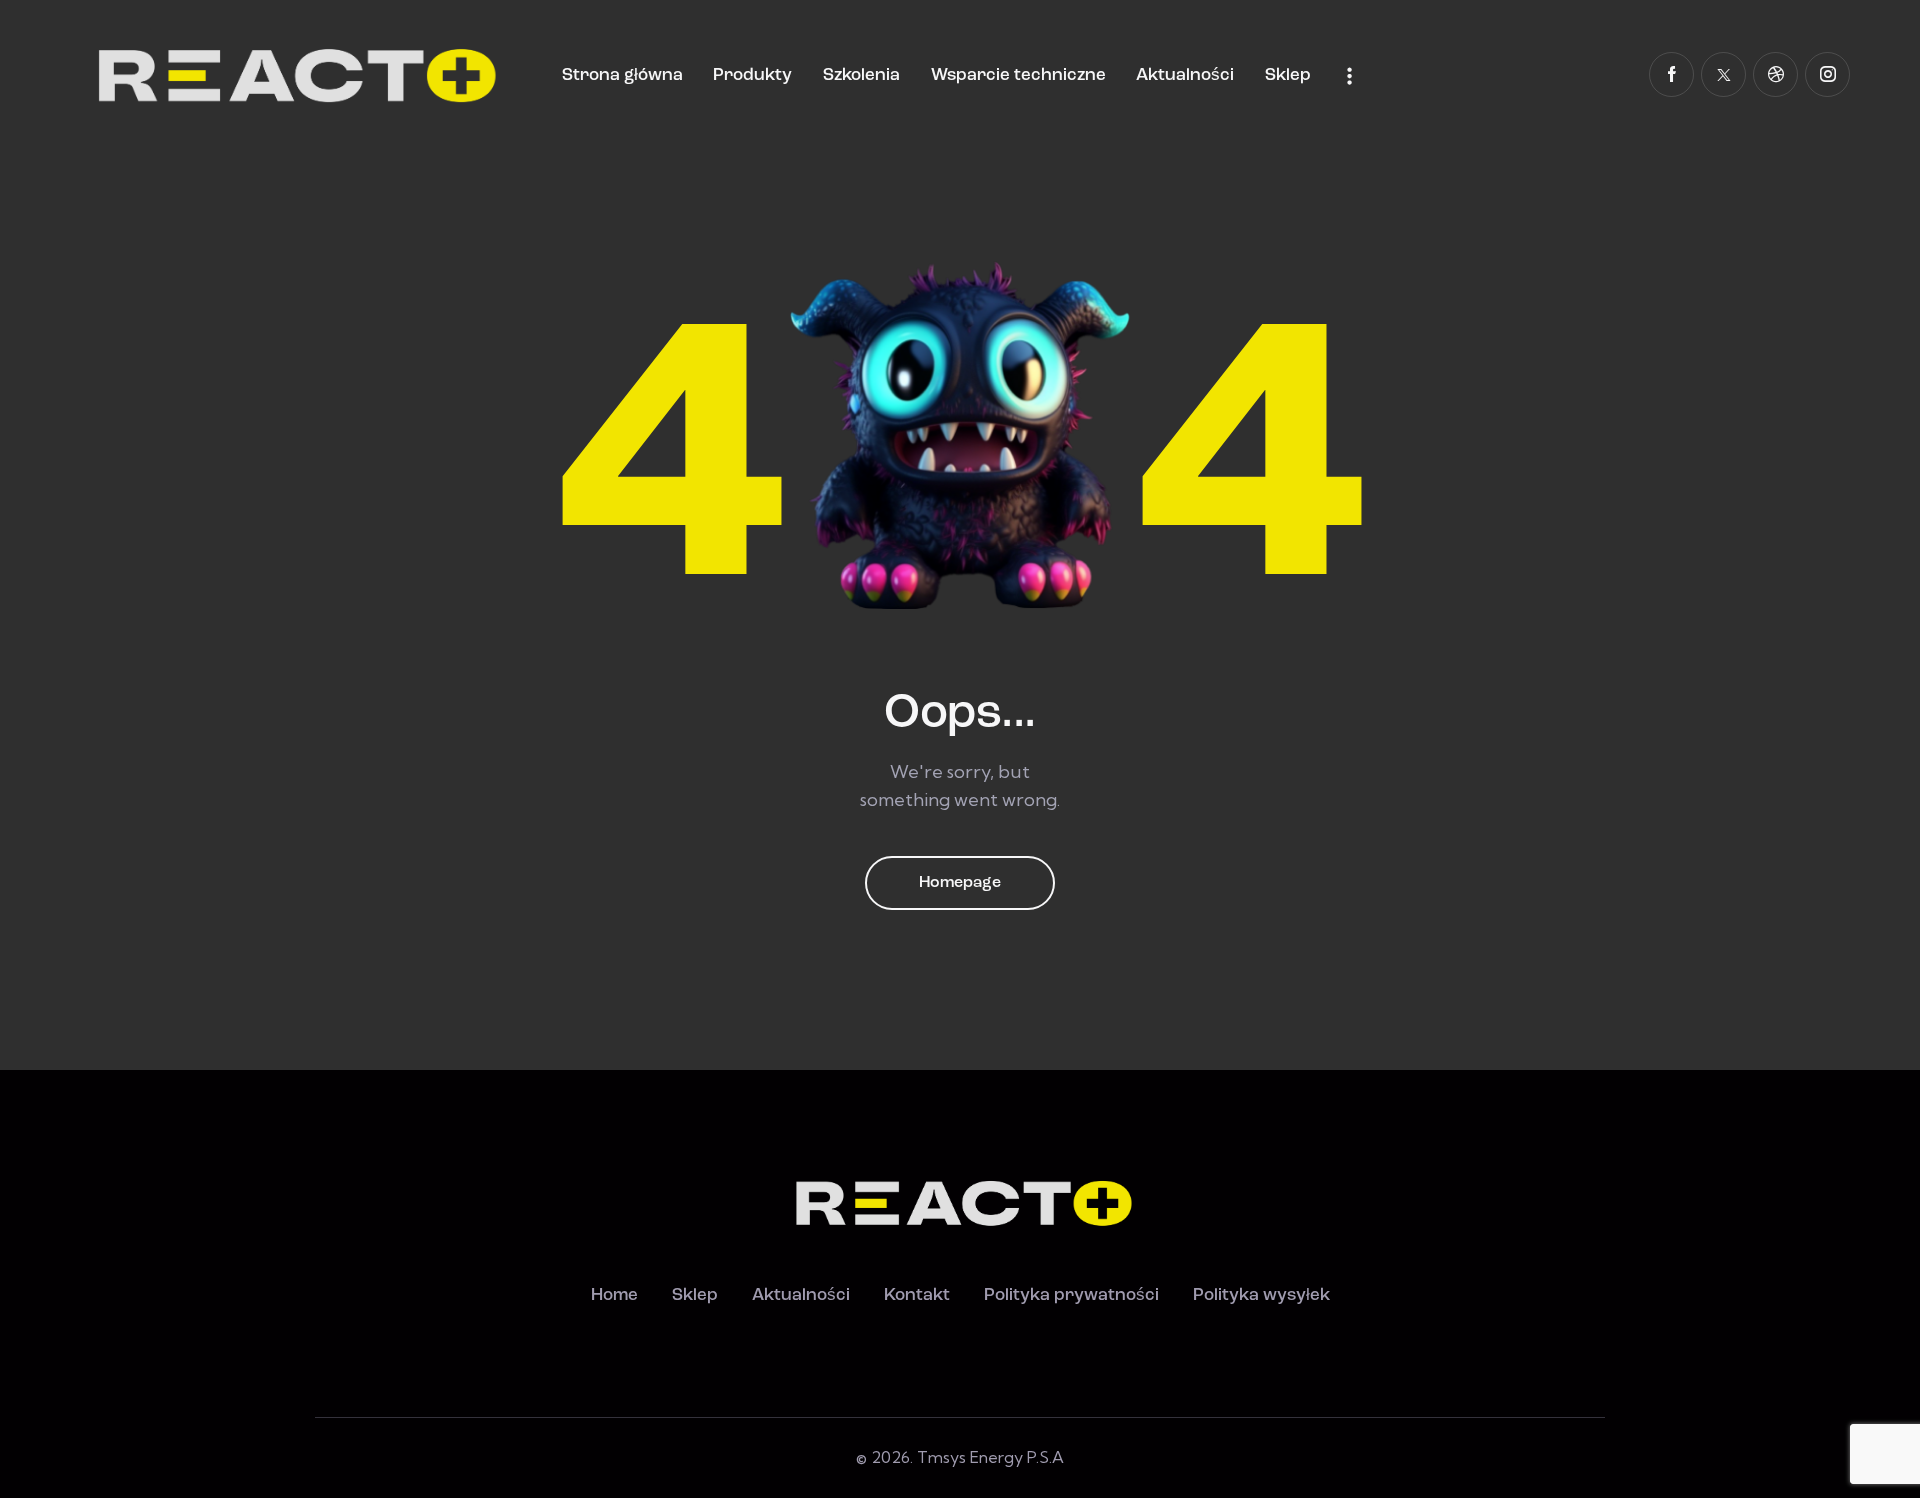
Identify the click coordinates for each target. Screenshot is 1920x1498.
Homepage (960, 883)
